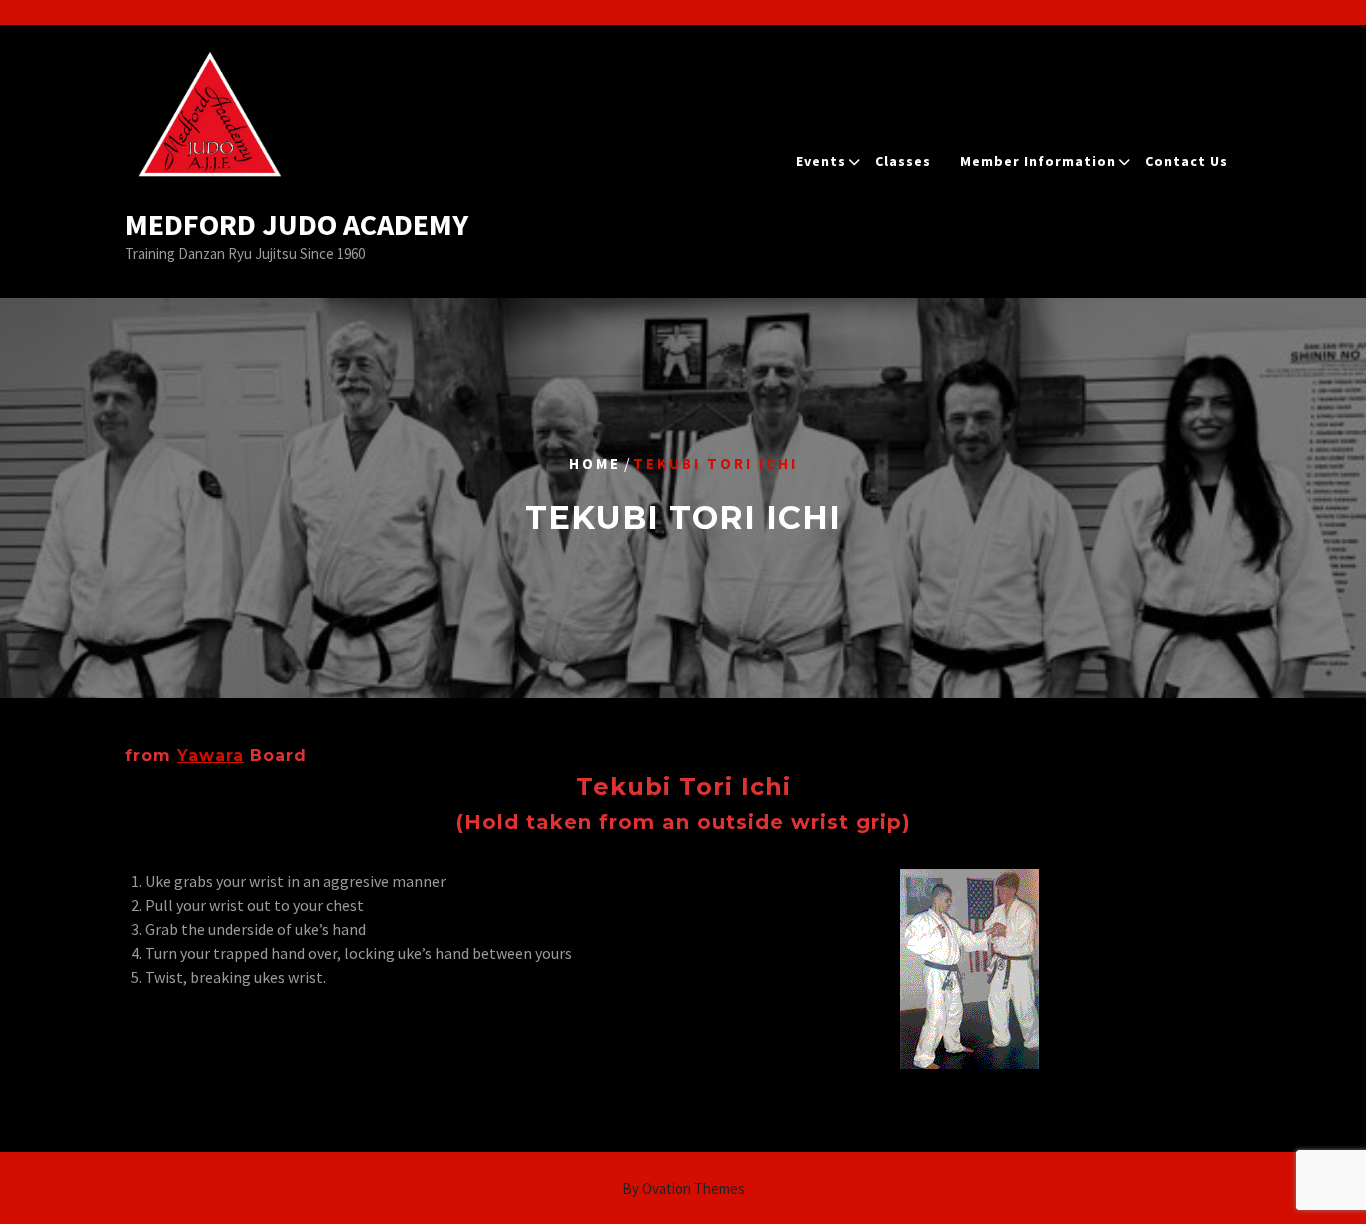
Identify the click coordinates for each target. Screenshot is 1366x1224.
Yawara (210, 755)
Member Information (1038, 161)
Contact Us (1186, 161)
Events (821, 161)
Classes (903, 161)
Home (595, 463)
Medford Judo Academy (296, 224)
